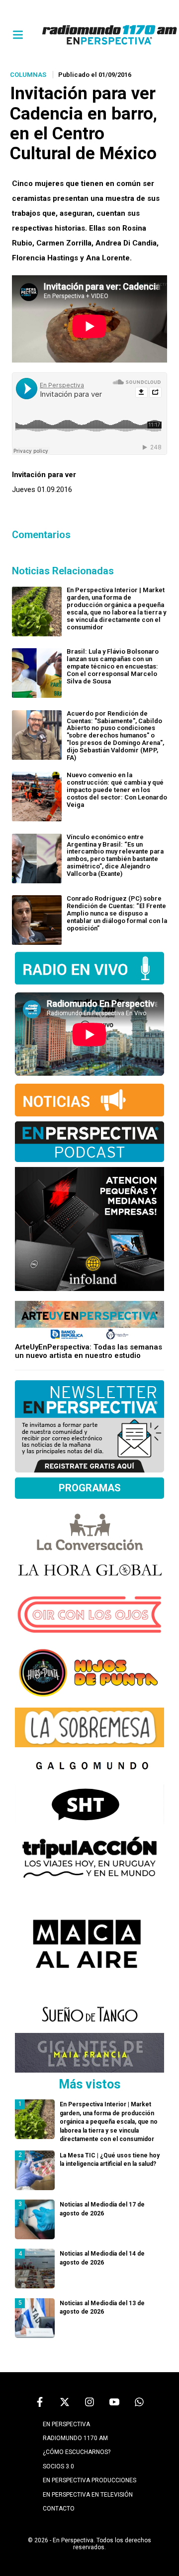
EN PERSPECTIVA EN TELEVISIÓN (88, 2495)
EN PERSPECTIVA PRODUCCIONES (89, 2480)
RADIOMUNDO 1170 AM (75, 2438)
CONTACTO (59, 2509)
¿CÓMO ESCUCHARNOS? (77, 2452)
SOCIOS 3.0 (58, 2466)
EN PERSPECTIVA (66, 2424)
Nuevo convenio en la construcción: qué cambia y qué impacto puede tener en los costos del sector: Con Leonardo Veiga (117, 790)
